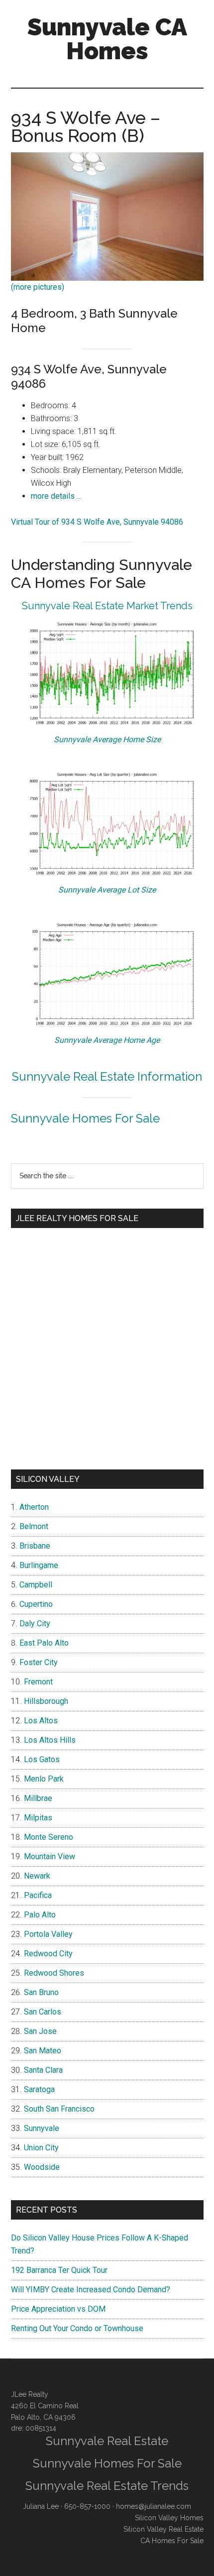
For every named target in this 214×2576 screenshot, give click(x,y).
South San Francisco (59, 2109)
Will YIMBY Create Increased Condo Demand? (91, 2290)
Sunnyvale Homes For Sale (85, 1118)
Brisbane (35, 1546)
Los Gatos (42, 1759)
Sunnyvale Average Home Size (107, 739)
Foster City (39, 1662)
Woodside (42, 2167)
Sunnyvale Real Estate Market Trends (107, 606)
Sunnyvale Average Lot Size (107, 890)
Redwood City (48, 1954)
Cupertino (36, 1604)
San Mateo (43, 2051)
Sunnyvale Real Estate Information (107, 1076)
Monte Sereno (49, 1837)
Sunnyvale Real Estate (107, 2441)
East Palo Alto (44, 1643)
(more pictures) (38, 287)
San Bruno (41, 1992)
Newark (37, 1876)
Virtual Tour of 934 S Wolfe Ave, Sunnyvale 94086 (97, 522)
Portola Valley (48, 1934)
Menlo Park (44, 1779)
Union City (41, 2148)
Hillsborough (46, 1701)
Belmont (34, 1526)
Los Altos (41, 1721)
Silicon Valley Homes (169, 2518)
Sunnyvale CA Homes (107, 39)
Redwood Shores (54, 1973)
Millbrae (38, 1798)
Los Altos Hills (50, 1740)
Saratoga (39, 2089)
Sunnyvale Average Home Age (107, 1040)
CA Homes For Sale (172, 2541)
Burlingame (39, 1565)
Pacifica (38, 1895)
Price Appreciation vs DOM (58, 2309)
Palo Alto (40, 1915)
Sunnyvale (42, 2128)
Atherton (34, 1507)
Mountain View (50, 1856)
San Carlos (43, 2012)
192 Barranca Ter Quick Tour (59, 2270)
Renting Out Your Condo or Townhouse (77, 2328)
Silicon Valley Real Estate (163, 2529)
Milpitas (38, 1818)
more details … (56, 496)
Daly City (35, 1624)
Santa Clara (43, 2070)
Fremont (38, 1682)
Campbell (36, 1585)
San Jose (40, 2031)
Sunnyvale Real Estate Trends (107, 2486)
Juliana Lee (41, 2506)
